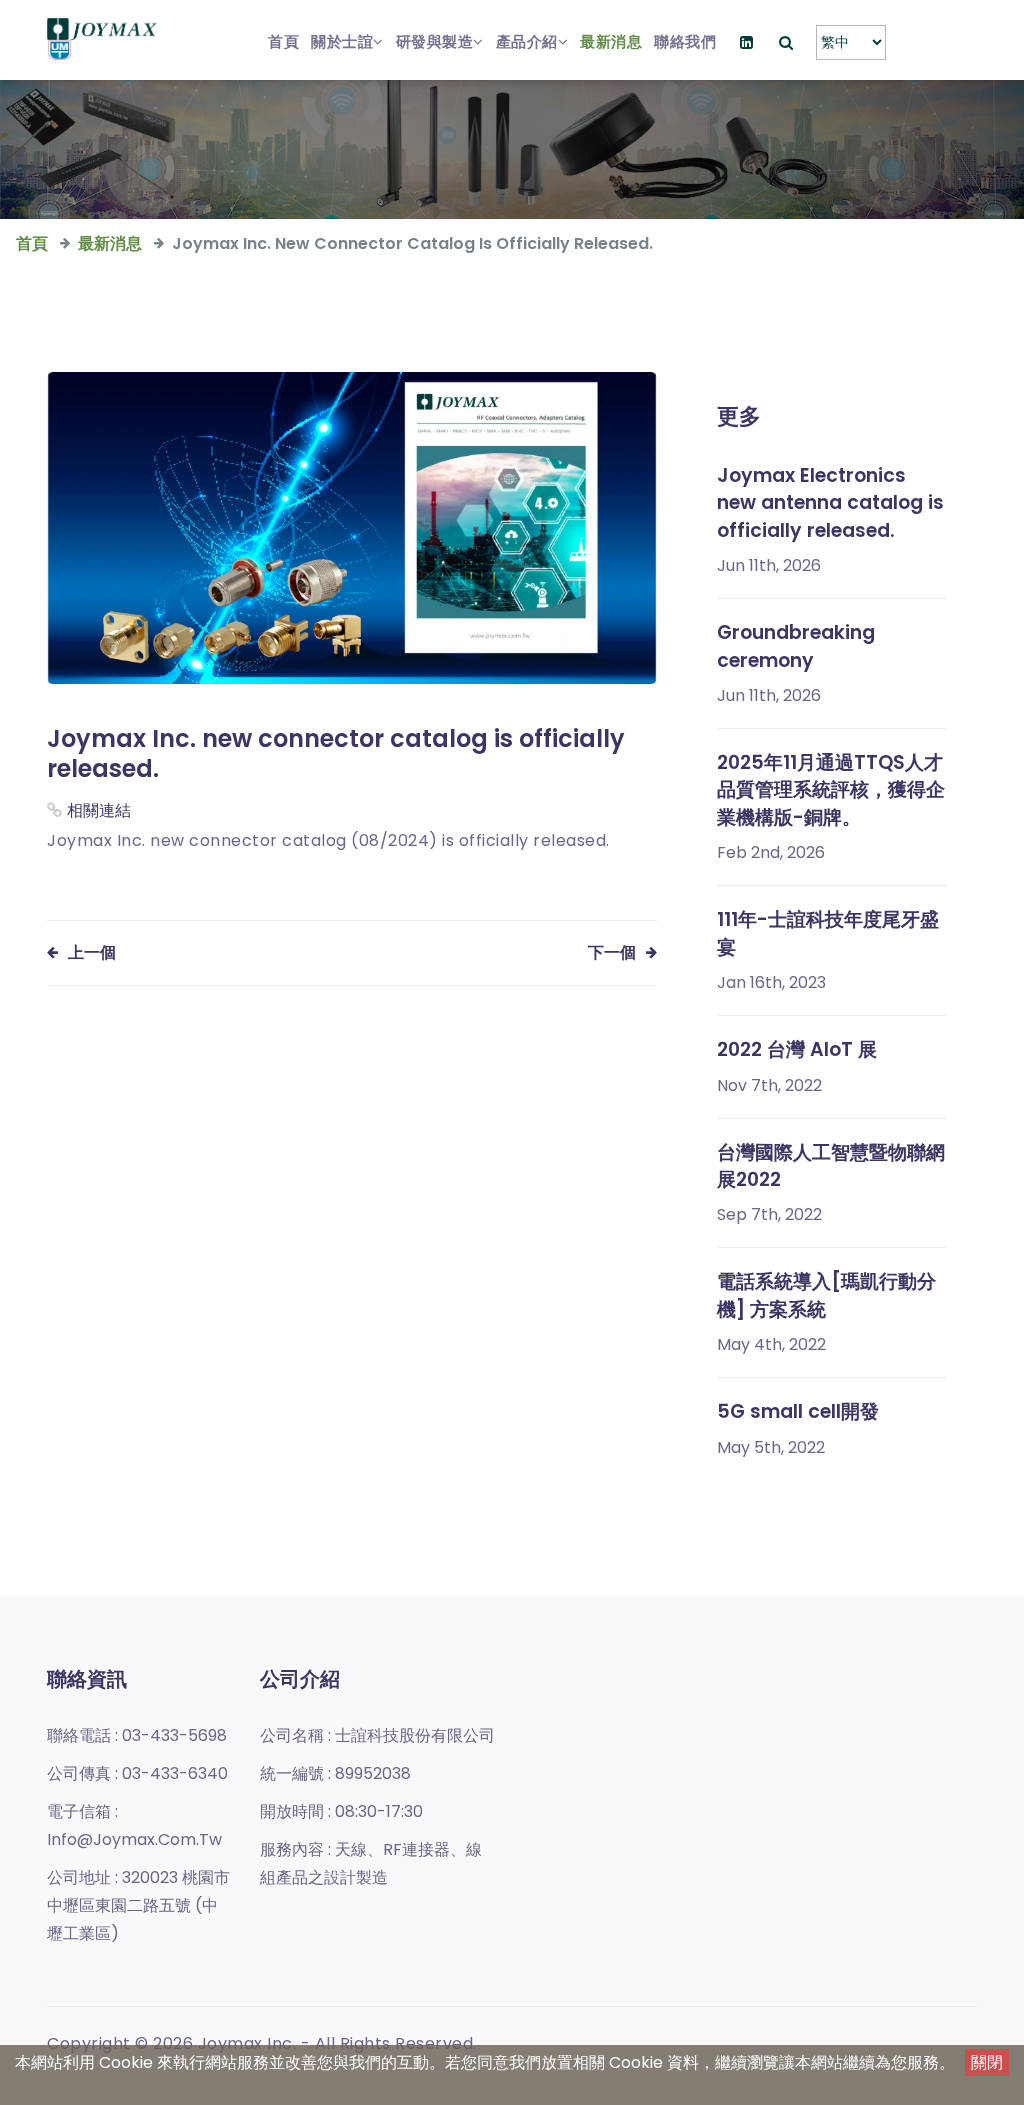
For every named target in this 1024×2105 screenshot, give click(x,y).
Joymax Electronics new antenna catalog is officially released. (830, 503)
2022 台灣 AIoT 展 (797, 1049)
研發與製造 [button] (435, 41)
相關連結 (99, 810)
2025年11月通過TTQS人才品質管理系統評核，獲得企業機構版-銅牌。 (831, 790)
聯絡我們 (685, 41)
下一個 (612, 952)
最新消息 (611, 41)
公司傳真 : (137, 1773)
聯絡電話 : (137, 1735)
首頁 (283, 41)
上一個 (92, 952)
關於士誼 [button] (342, 41)
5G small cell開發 (798, 1411)
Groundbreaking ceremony (796, 646)
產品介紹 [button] (527, 41)
